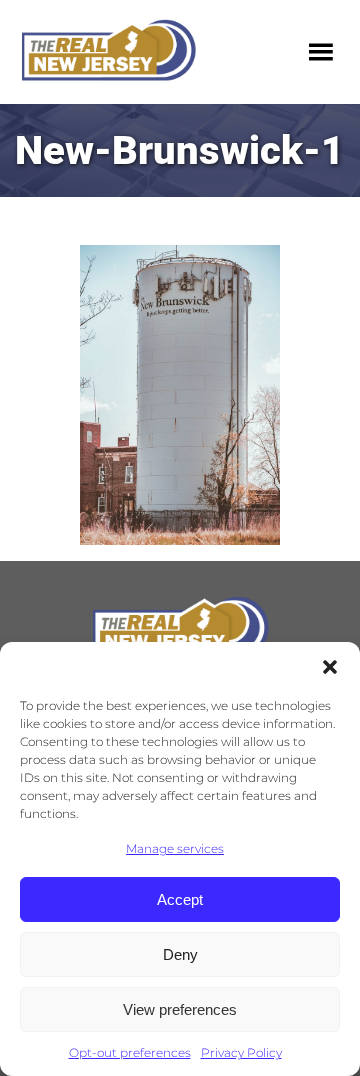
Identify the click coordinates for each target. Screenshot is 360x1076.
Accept (180, 899)
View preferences (180, 1009)
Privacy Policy (241, 1052)
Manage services (175, 848)
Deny (180, 954)
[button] (330, 667)
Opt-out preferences (130, 1052)
